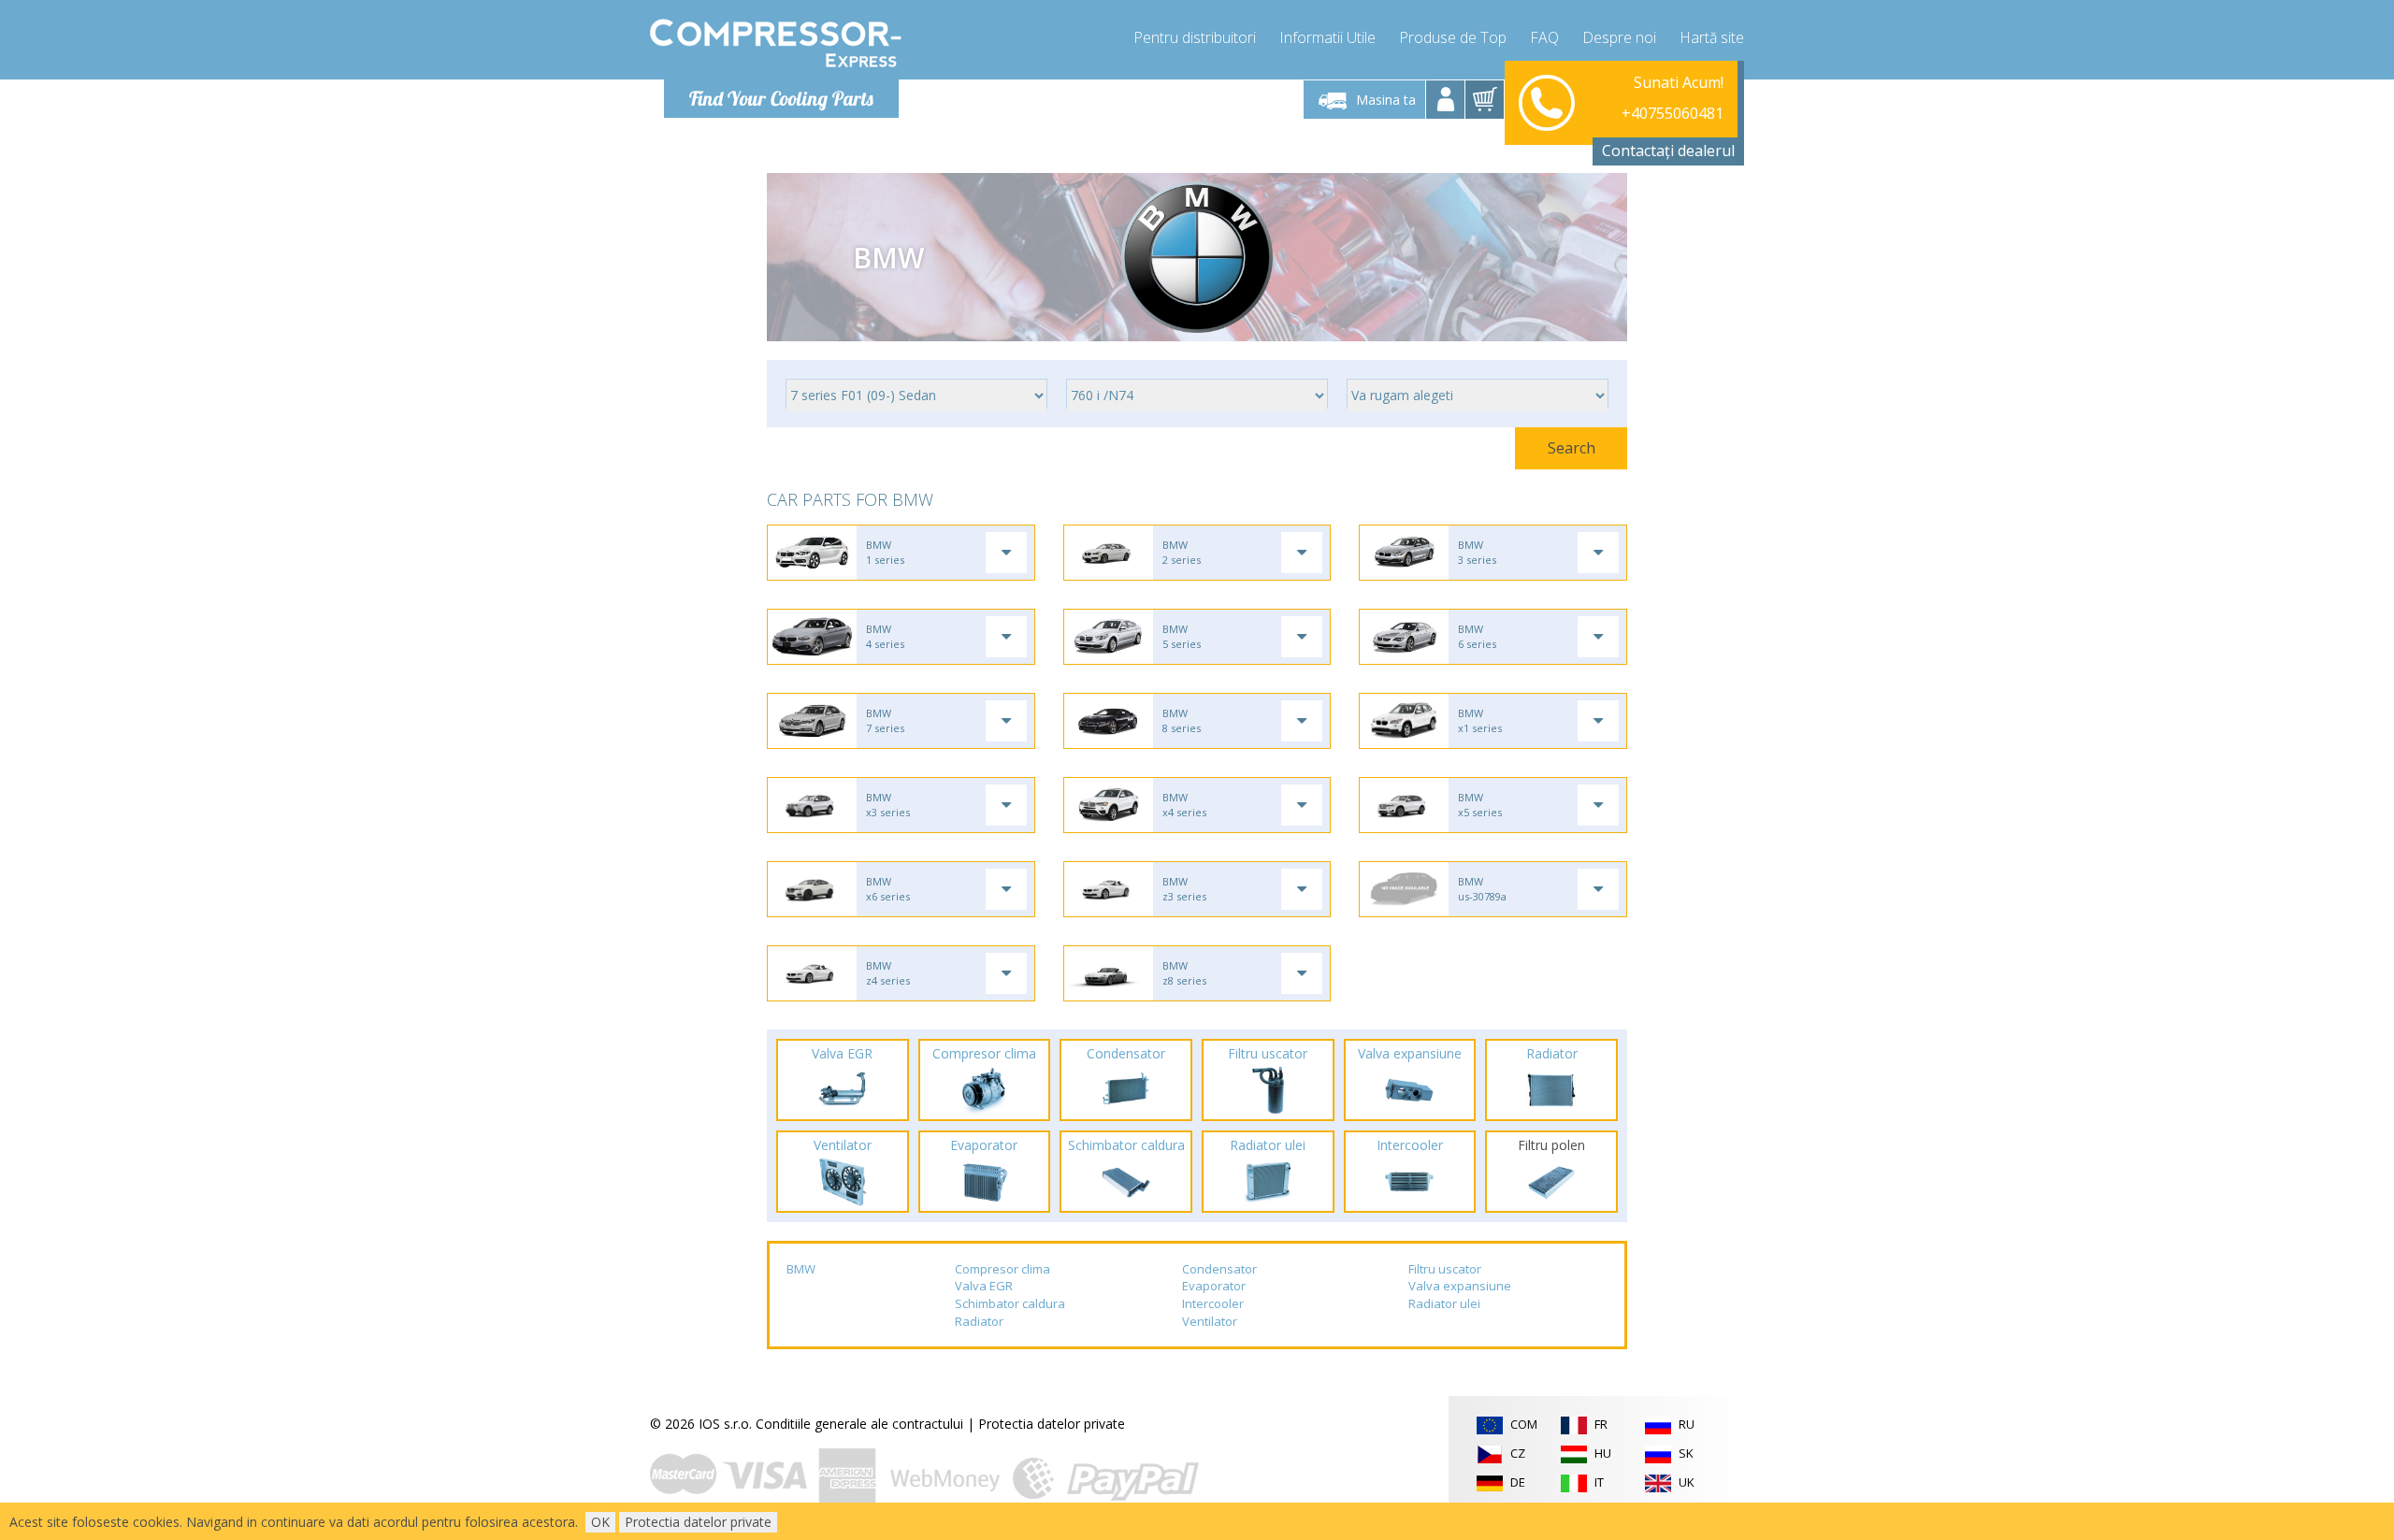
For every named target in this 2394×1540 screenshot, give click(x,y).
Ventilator (1210, 1321)
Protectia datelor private (1052, 1424)
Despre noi (1619, 37)
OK (600, 1522)
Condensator (1219, 1269)
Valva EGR (984, 1286)
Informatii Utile (1327, 37)
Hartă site (1712, 37)
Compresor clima (1002, 1269)
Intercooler (1213, 1303)
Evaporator (1214, 1286)
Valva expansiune (1460, 1286)
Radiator (979, 1321)
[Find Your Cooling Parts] (776, 43)
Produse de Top (1453, 37)
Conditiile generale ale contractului (859, 1424)
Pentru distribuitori (1195, 37)
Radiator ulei (1444, 1303)
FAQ (1544, 37)
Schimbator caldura (1010, 1303)
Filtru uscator (1445, 1269)
